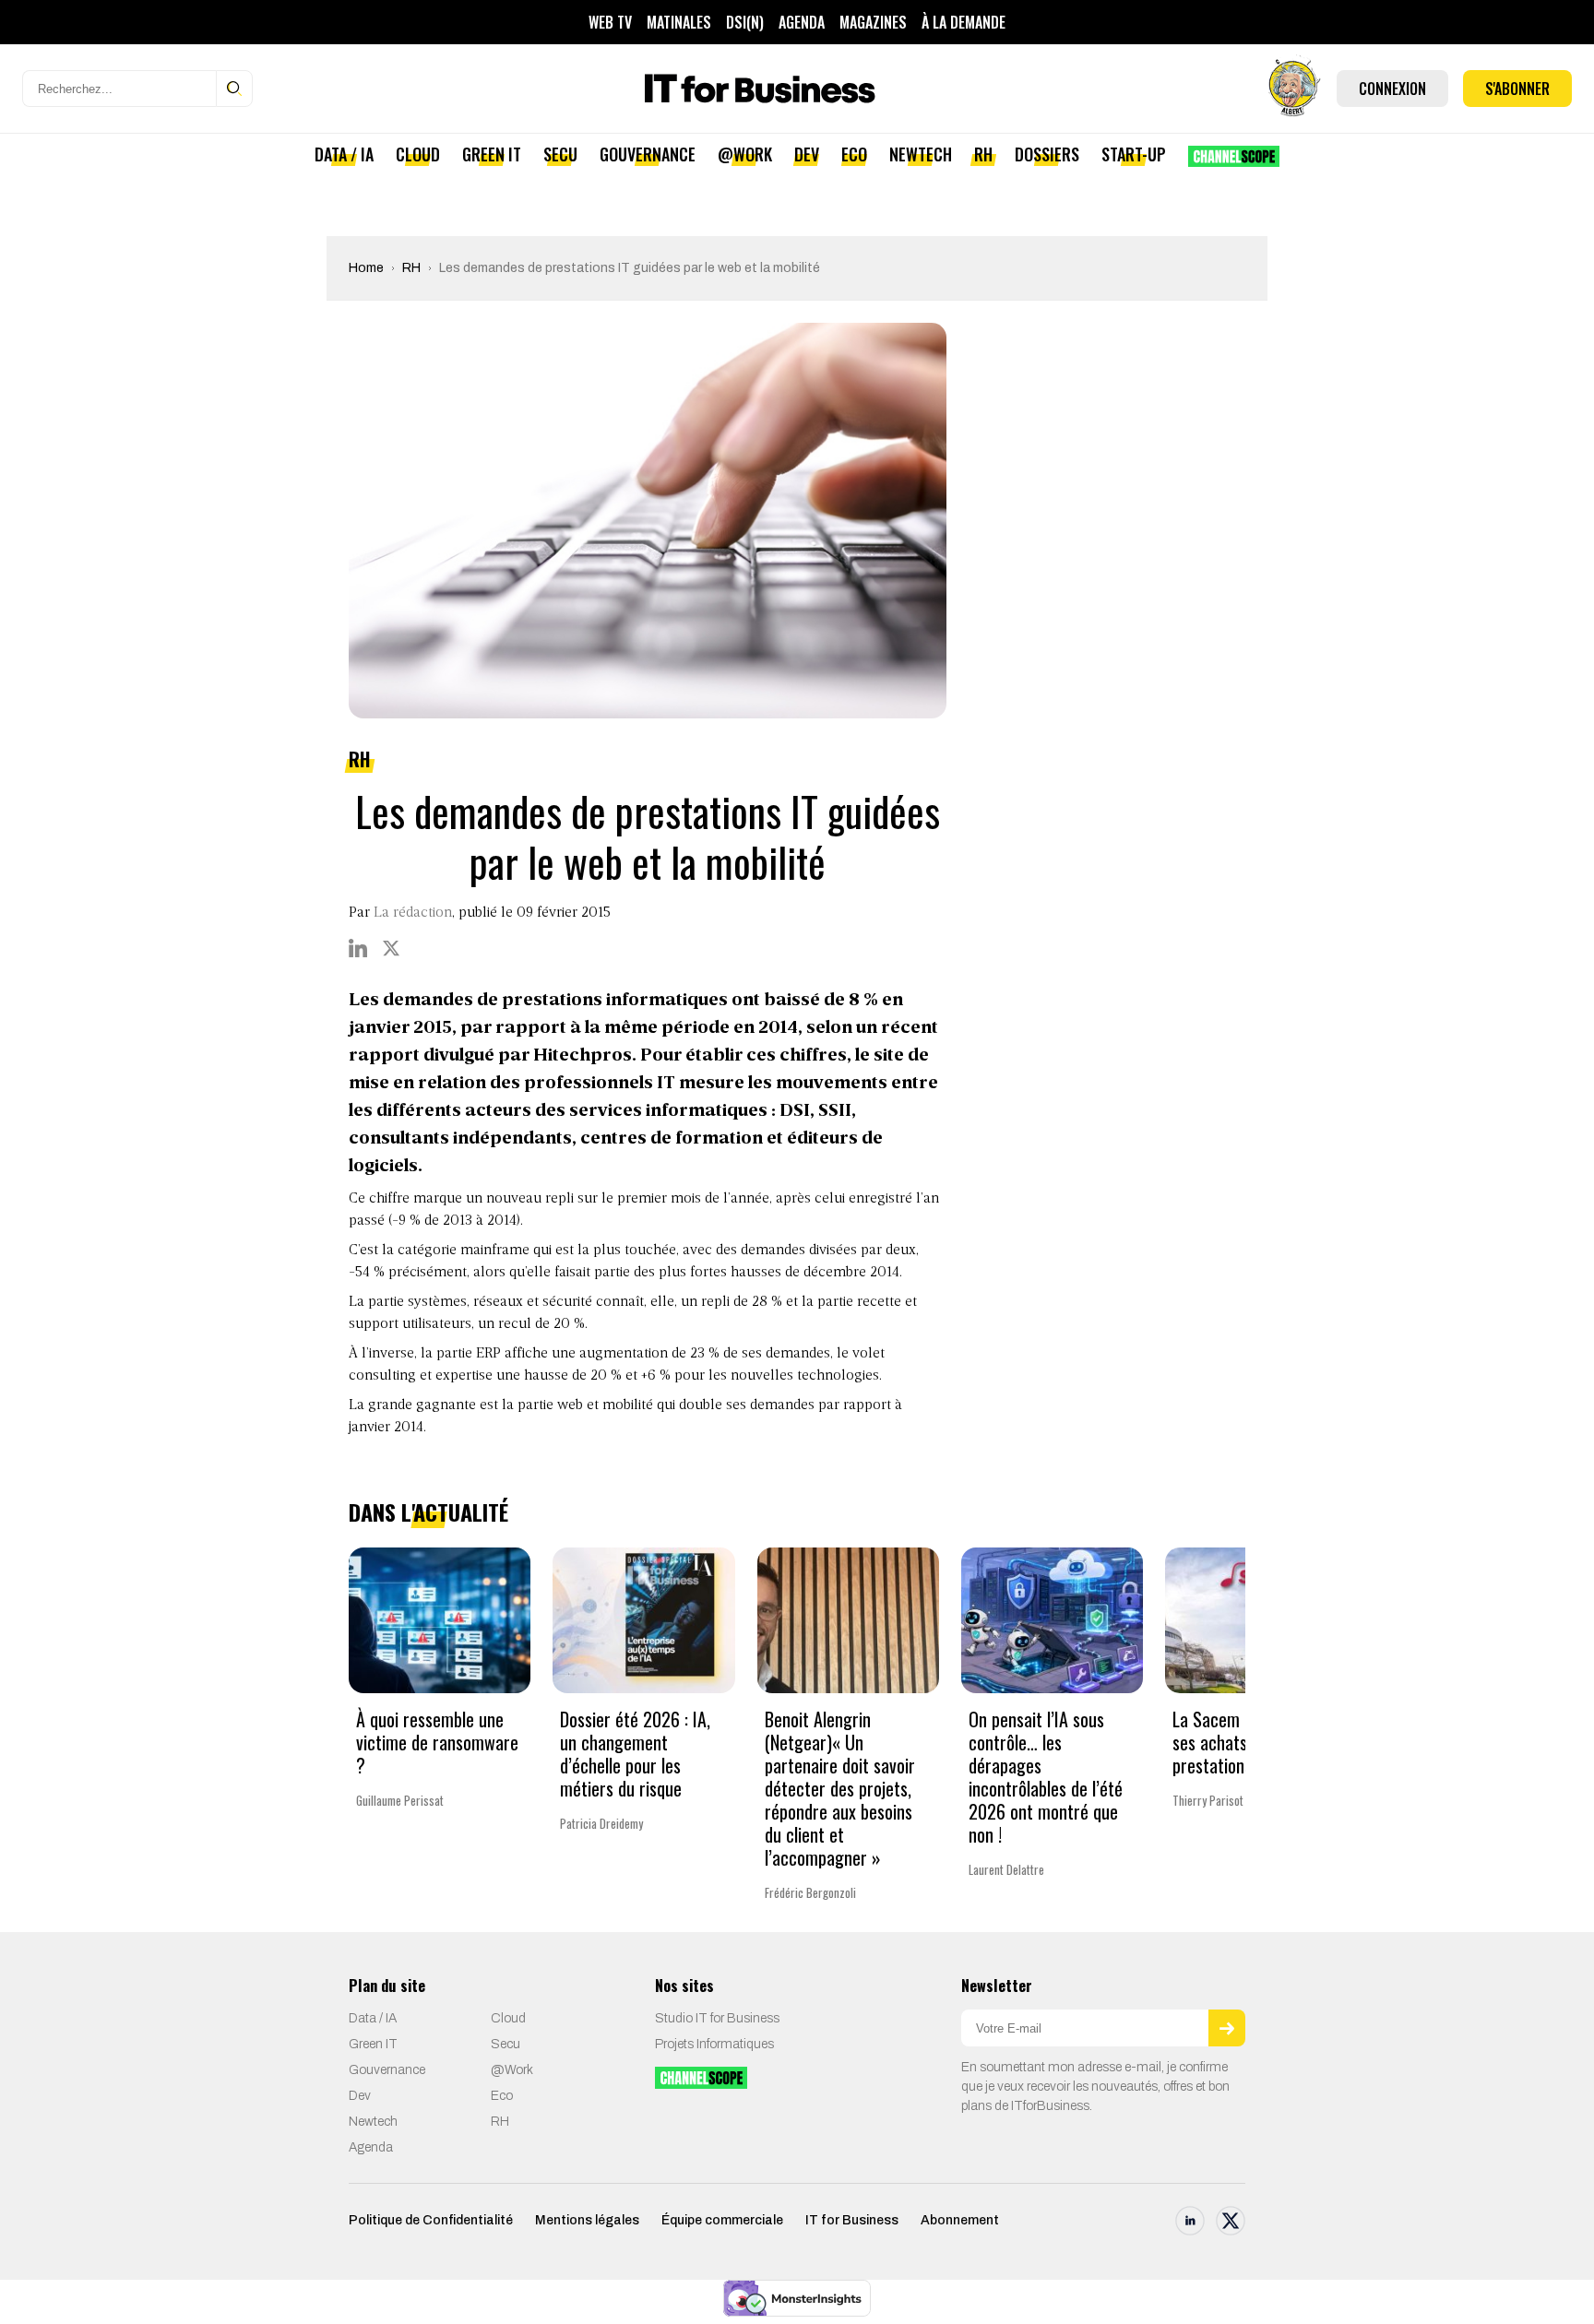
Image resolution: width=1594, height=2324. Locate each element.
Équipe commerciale (722, 2220)
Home (366, 268)
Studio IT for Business (717, 2018)
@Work (745, 154)
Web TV (610, 22)
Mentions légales (587, 2220)
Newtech (921, 154)
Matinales (679, 22)
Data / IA (344, 154)
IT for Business (852, 2220)
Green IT (492, 154)
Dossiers (1047, 154)
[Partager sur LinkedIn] (358, 948)
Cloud (418, 154)
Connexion (1392, 89)
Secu (560, 154)
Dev (807, 154)
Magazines (873, 22)
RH (983, 154)
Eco (854, 154)
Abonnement (960, 2220)
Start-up (1134, 154)
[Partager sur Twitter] (391, 948)
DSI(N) (745, 22)
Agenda (802, 22)
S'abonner (1517, 89)
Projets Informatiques (714, 2044)
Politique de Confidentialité (431, 2220)
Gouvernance (648, 154)
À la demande (964, 22)
